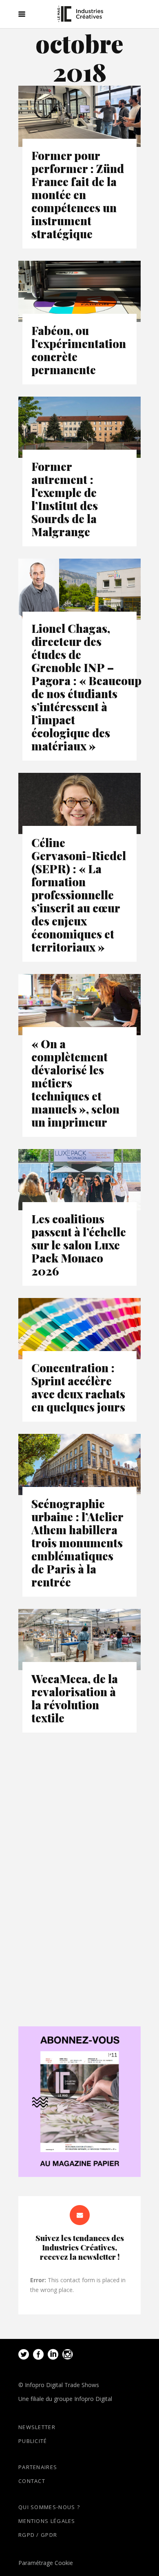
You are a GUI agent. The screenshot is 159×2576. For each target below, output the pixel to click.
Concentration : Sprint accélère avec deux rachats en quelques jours (78, 1387)
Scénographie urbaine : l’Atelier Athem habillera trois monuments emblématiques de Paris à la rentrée (77, 1543)
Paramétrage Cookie (46, 2563)
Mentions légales (47, 2521)
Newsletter (37, 2427)
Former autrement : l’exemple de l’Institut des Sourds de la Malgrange (65, 499)
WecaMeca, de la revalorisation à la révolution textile (75, 1698)
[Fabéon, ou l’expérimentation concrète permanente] (79, 291)
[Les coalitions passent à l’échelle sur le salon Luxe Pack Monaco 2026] (79, 1180)
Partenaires (38, 2467)
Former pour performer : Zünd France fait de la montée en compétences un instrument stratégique (78, 194)
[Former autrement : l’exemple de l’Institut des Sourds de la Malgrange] (79, 427)
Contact (32, 2481)
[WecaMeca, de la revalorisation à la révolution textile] (79, 1640)
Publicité (33, 2441)
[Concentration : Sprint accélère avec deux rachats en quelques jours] (79, 1329)
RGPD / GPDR (38, 2535)
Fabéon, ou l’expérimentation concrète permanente (79, 350)
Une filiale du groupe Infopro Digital (65, 2399)
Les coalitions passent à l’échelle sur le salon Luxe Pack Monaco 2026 (79, 1245)
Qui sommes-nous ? (49, 2507)
